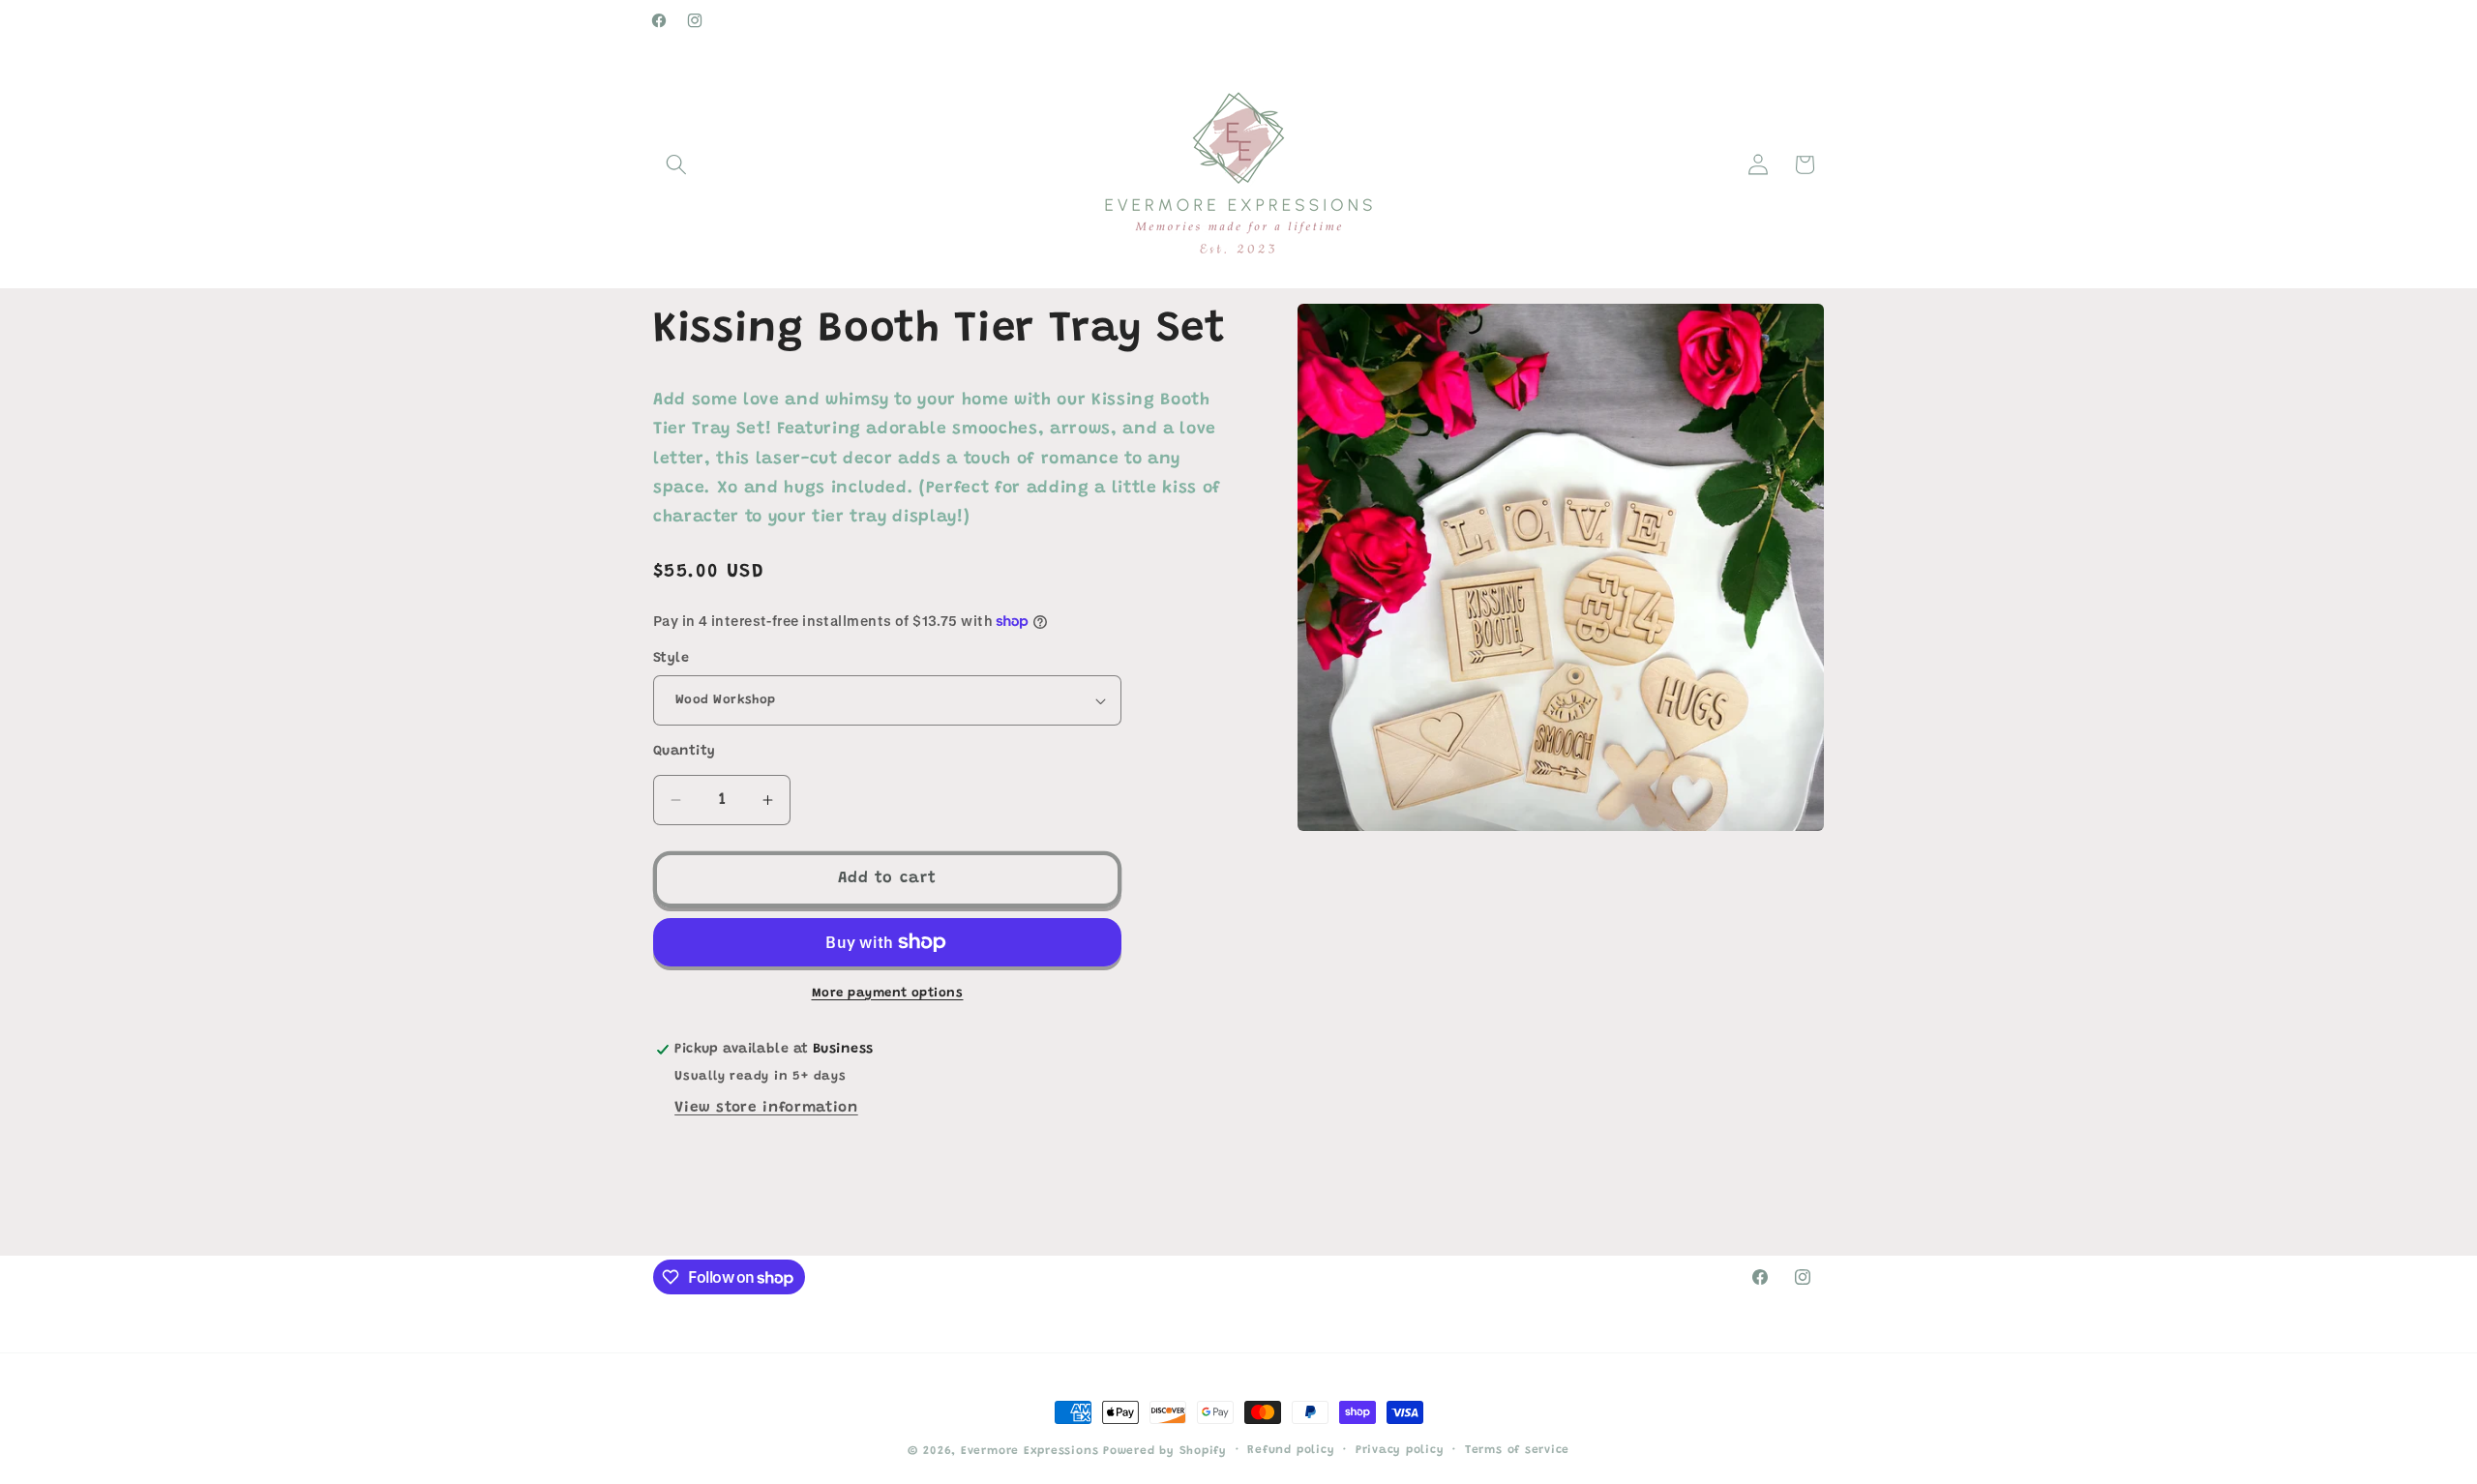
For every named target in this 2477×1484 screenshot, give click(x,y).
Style (671, 659)
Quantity (685, 752)
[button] (676, 164)
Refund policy (1291, 1449)
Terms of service (1517, 1449)
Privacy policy (1400, 1449)
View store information (766, 1108)
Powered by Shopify (1165, 1451)
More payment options (888, 993)
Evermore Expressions (1030, 1451)
